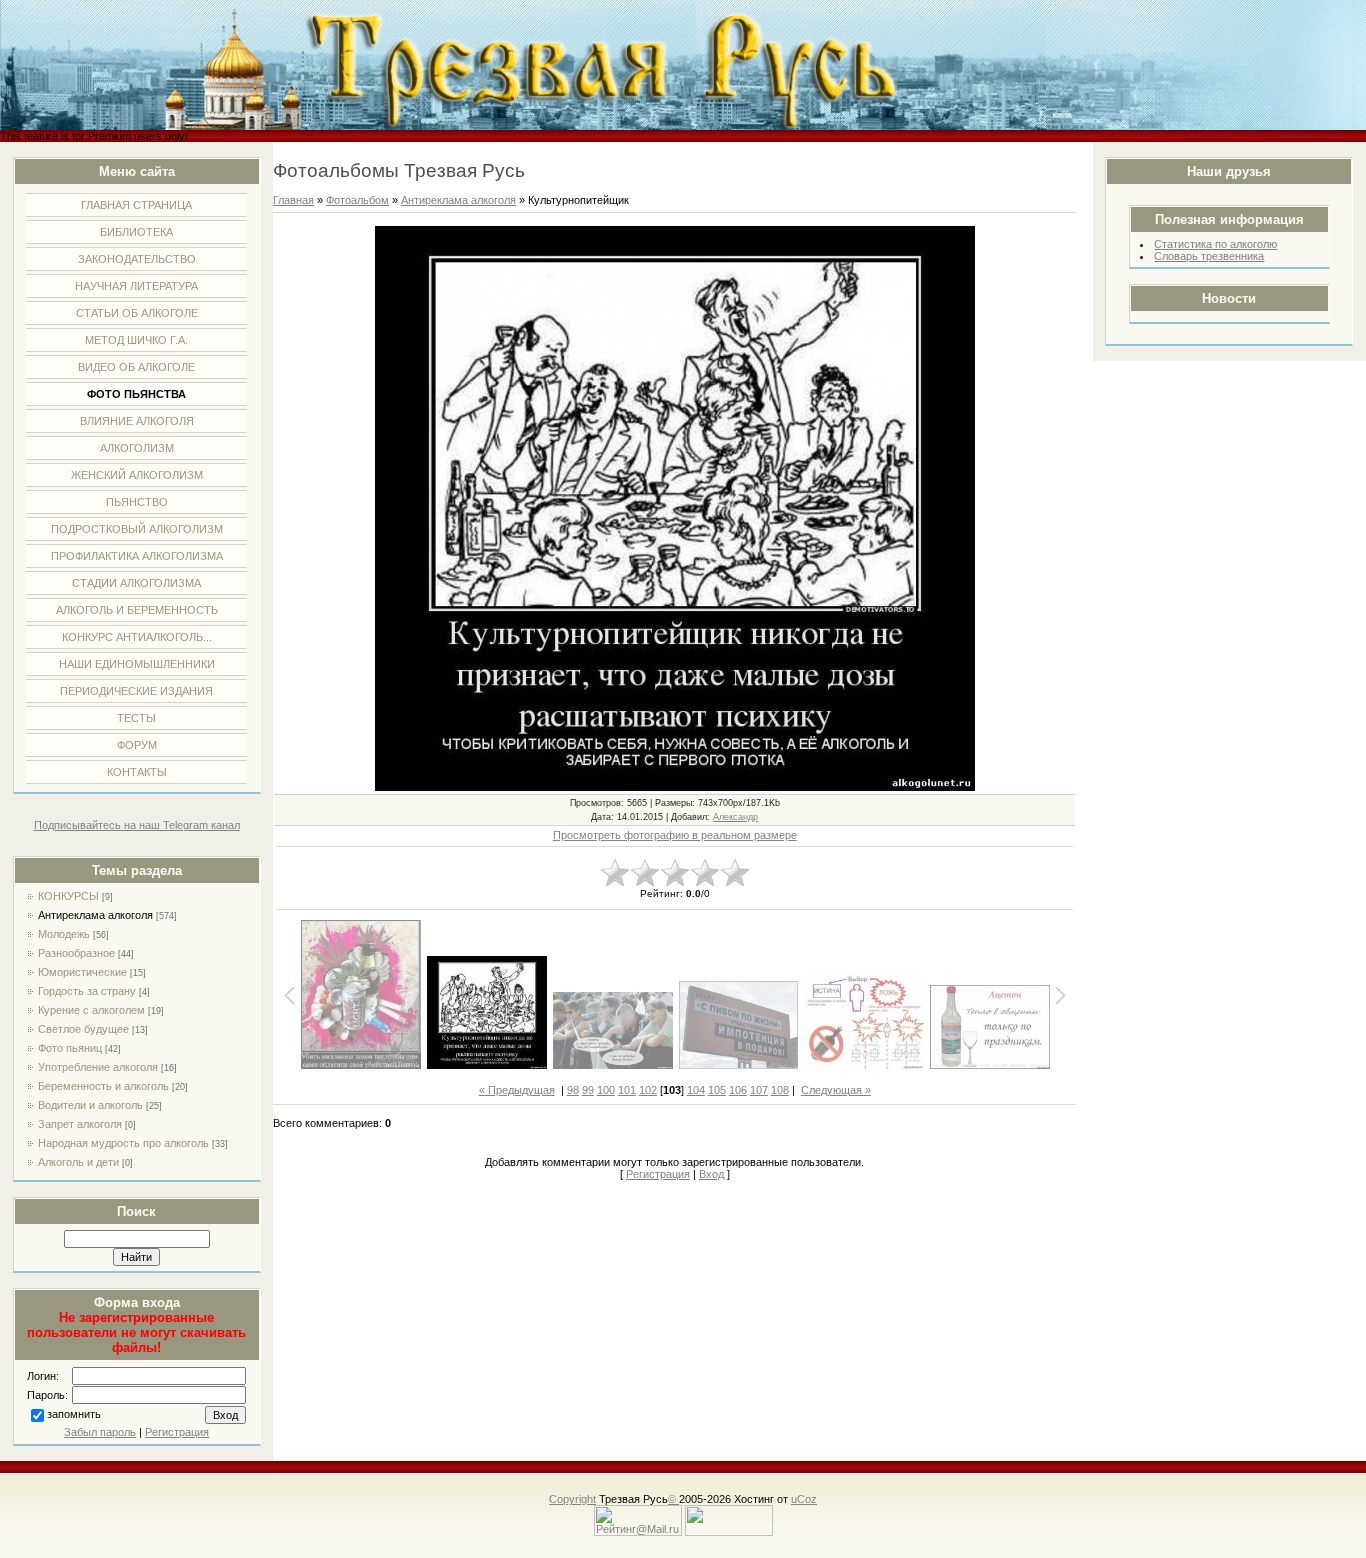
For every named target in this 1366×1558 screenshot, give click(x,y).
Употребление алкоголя (98, 1067)
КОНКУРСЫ (68, 896)
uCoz (804, 1499)
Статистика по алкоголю (1215, 244)
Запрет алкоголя (80, 1124)
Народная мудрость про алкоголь (123, 1143)
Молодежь (64, 934)
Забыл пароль (100, 1432)
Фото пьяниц (70, 1048)
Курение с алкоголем (91, 1010)
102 (648, 1090)
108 (780, 1090)
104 (696, 1090)
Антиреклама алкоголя (95, 915)
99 (588, 1090)
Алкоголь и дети (78, 1162)
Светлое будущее (83, 1029)
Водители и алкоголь (90, 1105)
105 (717, 1090)
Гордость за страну (87, 991)
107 (759, 1090)
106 (738, 1090)
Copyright (572, 1499)
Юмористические (82, 972)
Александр (735, 817)
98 (573, 1090)
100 (606, 1090)
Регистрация (177, 1432)
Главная (293, 200)
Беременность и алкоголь (103, 1086)
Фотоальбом (357, 200)
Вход (711, 1174)
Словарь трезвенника (1209, 256)
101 (627, 1090)
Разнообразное (76, 953)
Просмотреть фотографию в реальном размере (675, 835)
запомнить (74, 1415)
